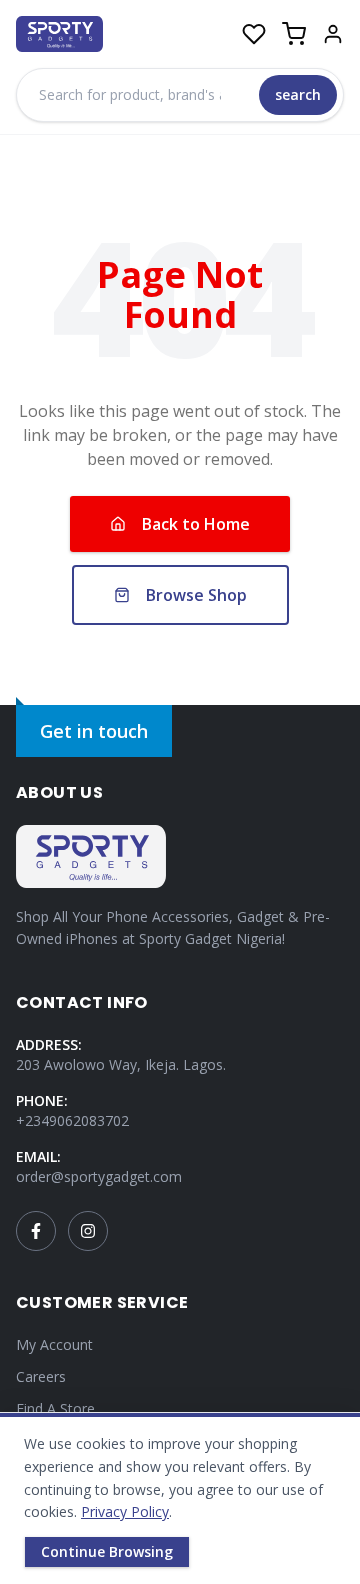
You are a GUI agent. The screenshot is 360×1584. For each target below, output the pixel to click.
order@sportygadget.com (99, 1176)
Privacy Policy (125, 1511)
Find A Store (55, 1408)
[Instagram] (88, 1231)
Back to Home (196, 524)
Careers (41, 1376)
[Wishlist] (254, 34)
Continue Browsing (107, 1551)
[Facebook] (36, 1231)
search (298, 94)
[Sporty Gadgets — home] (59, 34)
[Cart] (294, 34)
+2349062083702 (72, 1120)
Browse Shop (196, 595)
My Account (54, 1344)
